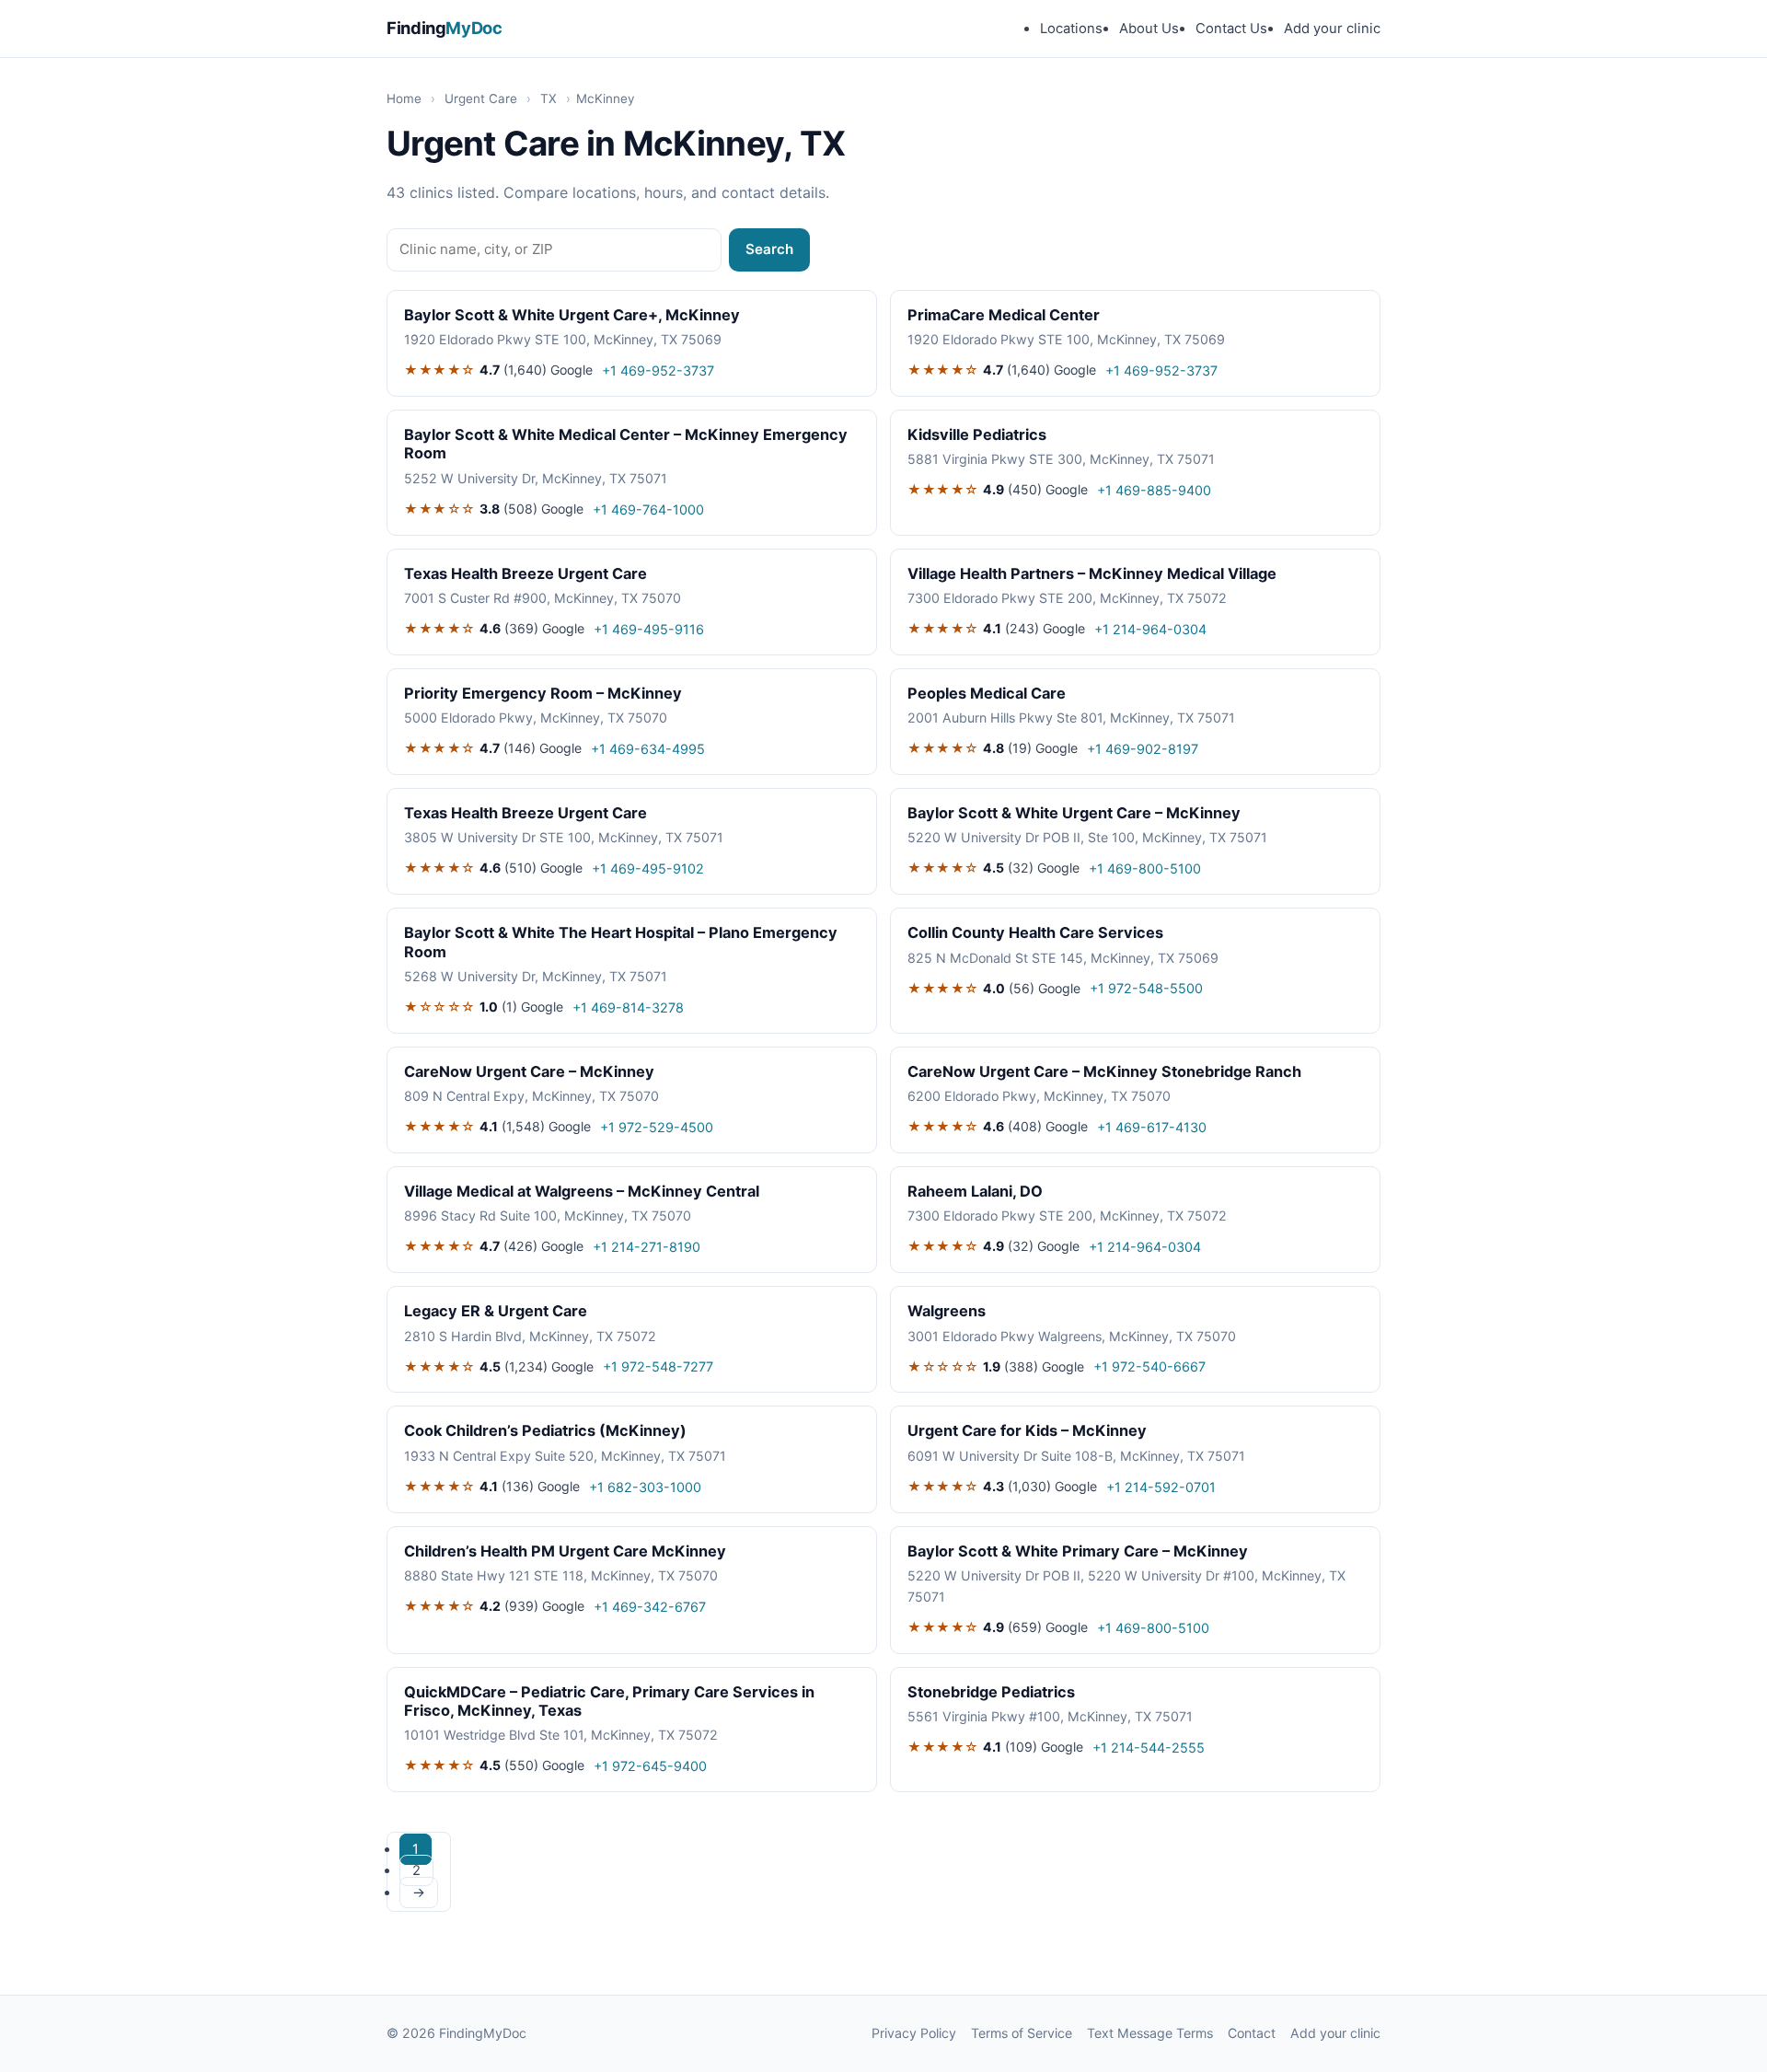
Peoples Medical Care (987, 693)
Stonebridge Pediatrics (991, 1692)
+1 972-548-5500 (1146, 988)
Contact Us (1231, 29)
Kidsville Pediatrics (977, 434)
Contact (1252, 2033)
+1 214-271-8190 (647, 1247)
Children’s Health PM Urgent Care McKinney (565, 1551)
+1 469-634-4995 (648, 749)
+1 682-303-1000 (645, 1487)
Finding (445, 28)
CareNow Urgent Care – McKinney (529, 1071)
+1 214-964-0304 (1150, 629)
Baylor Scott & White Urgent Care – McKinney (1074, 813)
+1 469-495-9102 (648, 868)
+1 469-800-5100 (1145, 868)
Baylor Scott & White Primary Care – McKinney (1078, 1551)
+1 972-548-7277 (658, 1366)
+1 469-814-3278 (628, 1007)
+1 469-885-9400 (1154, 490)
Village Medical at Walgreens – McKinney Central (582, 1191)
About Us (1149, 29)
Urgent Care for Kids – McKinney (1027, 1430)
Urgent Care (481, 98)
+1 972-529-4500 (657, 1127)
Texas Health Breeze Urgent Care (525, 573)
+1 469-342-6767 (650, 1607)
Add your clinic (1332, 29)
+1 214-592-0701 (1161, 1487)
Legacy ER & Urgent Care (496, 1311)
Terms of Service (1022, 2033)
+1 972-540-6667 (1149, 1366)
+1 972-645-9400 (650, 1766)
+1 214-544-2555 (1149, 1748)
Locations (1071, 29)
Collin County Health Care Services (1035, 932)
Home (404, 98)
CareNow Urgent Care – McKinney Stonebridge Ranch (1104, 1071)
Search (769, 249)
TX (549, 98)
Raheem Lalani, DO (975, 1191)
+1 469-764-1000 (648, 509)
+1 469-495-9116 (649, 629)
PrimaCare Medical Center (1004, 315)
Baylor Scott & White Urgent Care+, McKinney (572, 315)
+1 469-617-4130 (1152, 1127)
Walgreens (947, 1311)
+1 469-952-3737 (658, 370)
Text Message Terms (1150, 2033)
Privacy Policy (914, 2033)
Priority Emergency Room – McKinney (543, 693)
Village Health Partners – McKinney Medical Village (1092, 573)
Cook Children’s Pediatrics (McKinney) (545, 1430)
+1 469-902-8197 (1143, 749)
